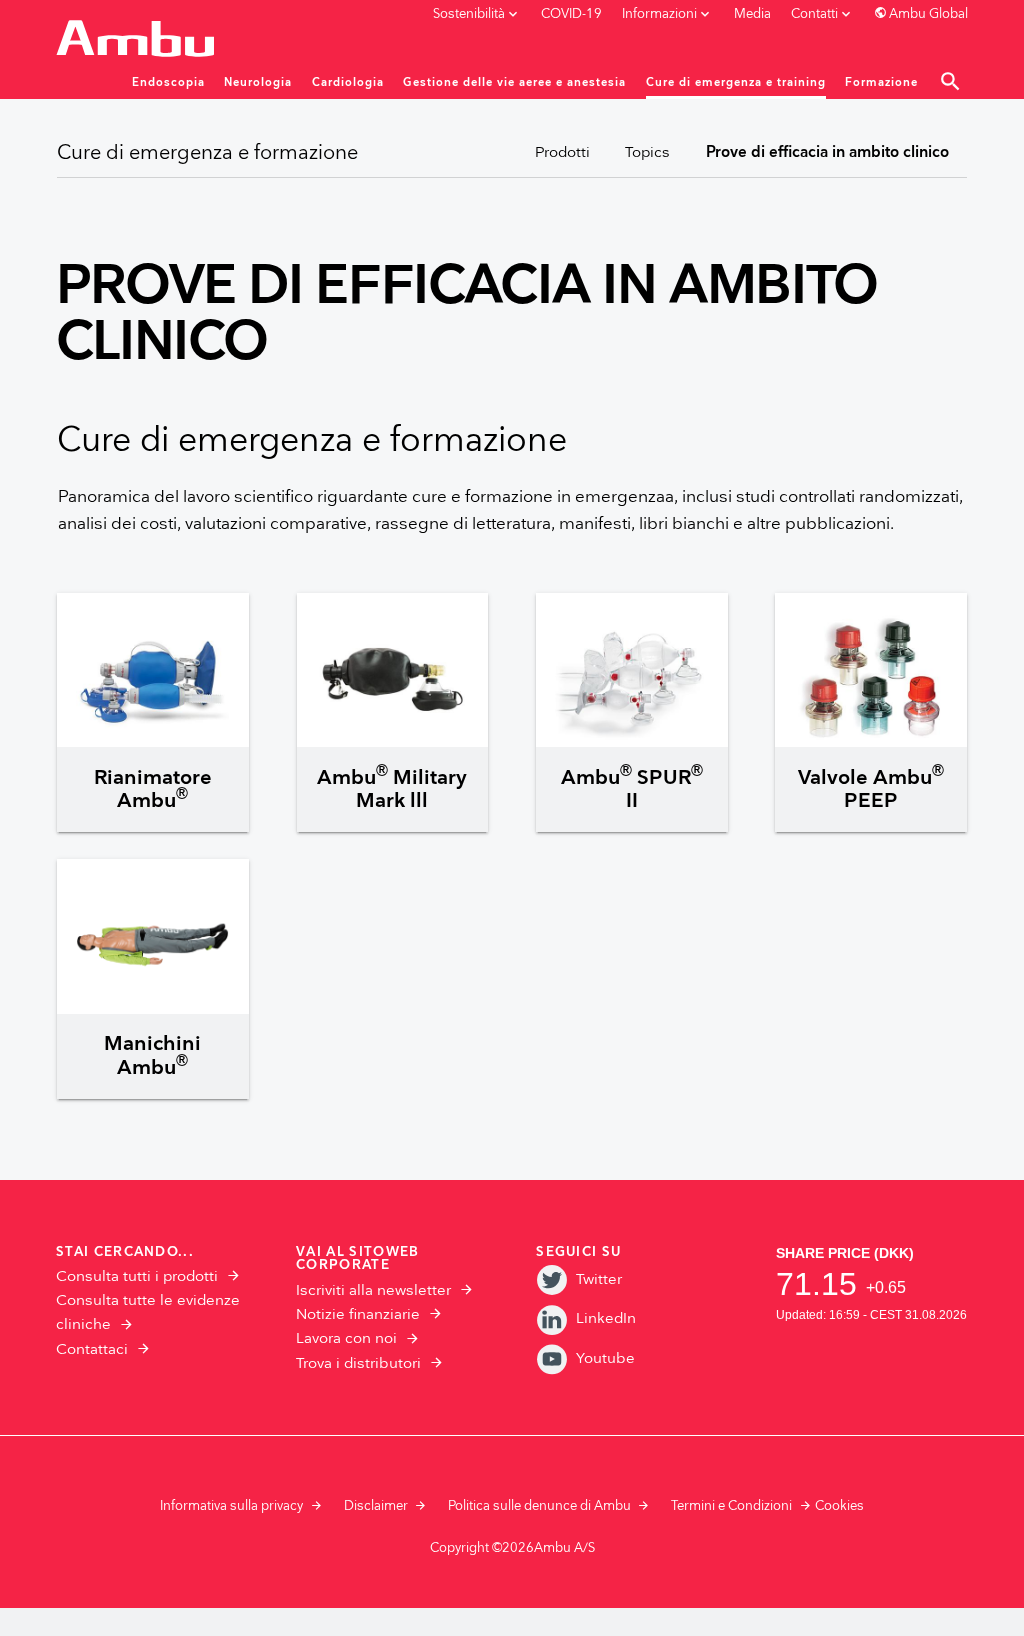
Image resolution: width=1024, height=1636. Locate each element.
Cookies (839, 1506)
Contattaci (92, 1349)
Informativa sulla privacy (231, 1506)
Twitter (598, 1279)
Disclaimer (376, 1506)
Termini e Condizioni (731, 1506)
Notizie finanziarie (358, 1314)
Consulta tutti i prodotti (137, 1276)
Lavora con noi (346, 1338)
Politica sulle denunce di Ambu (539, 1506)
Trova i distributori (358, 1363)
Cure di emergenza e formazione (207, 153)
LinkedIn (605, 1318)
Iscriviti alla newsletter (373, 1290)
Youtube (605, 1358)
